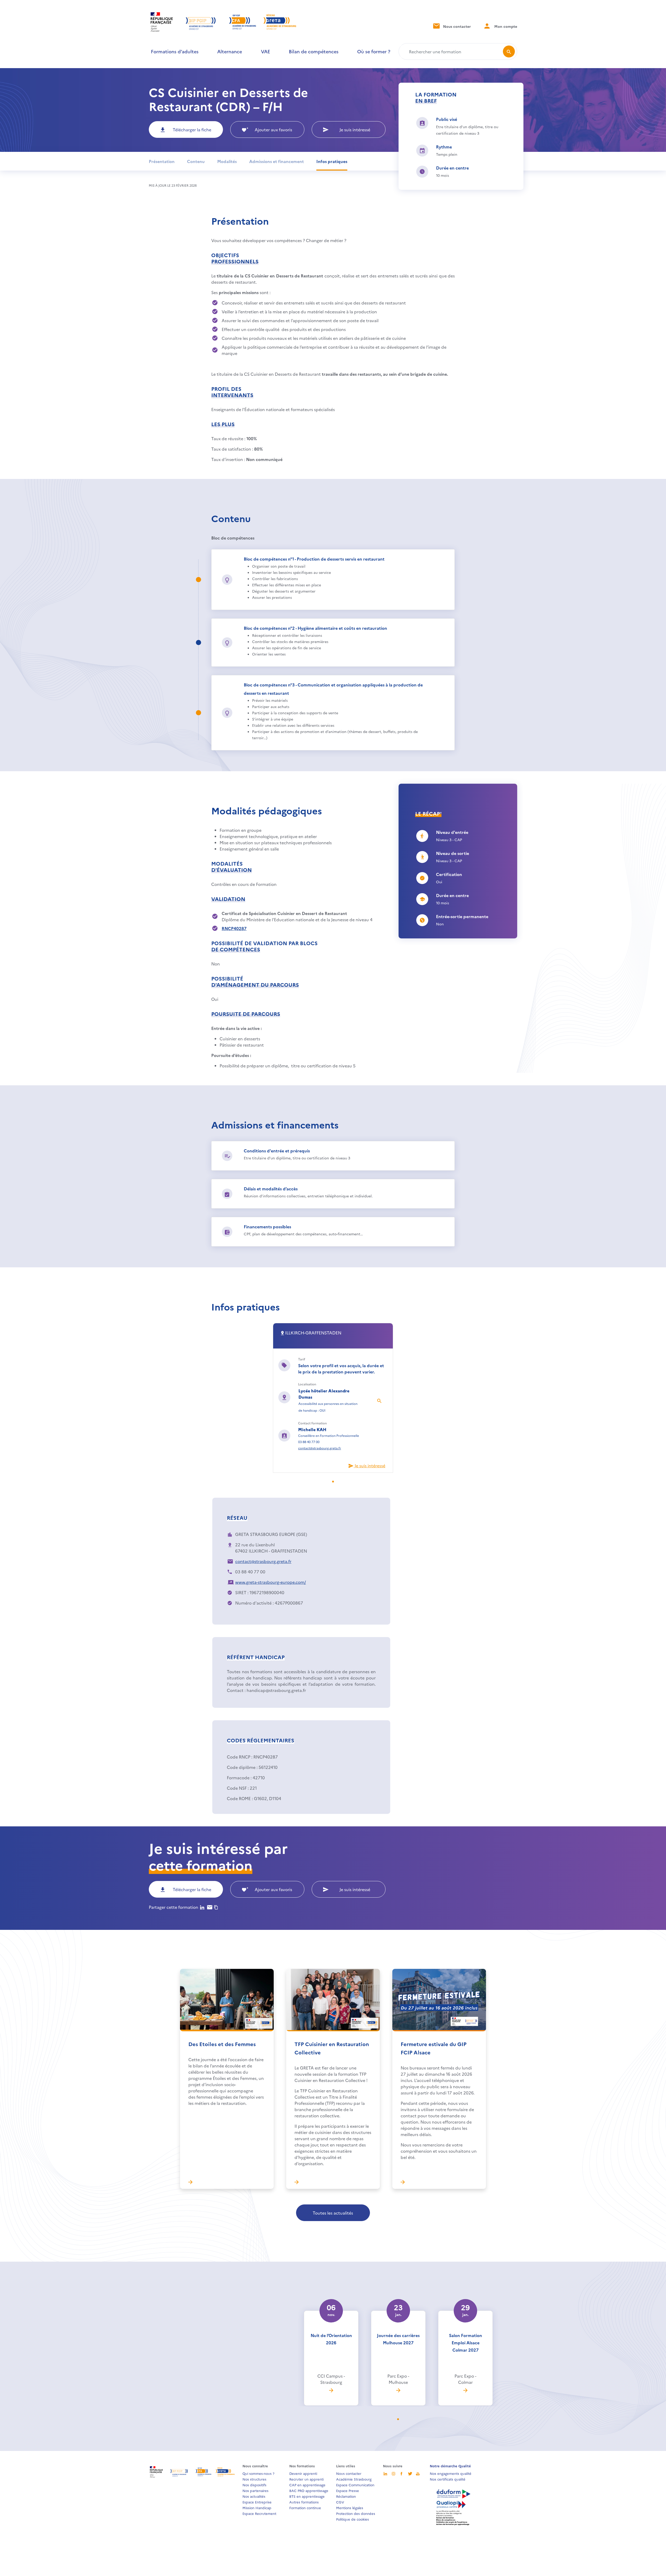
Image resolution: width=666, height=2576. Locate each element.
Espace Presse (348, 2490)
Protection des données (356, 2513)
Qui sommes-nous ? (258, 2473)
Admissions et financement (277, 161)
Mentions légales (350, 2508)
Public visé (447, 119)
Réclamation (346, 2496)
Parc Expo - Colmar (465, 2379)
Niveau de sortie (453, 853)
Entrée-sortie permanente (462, 916)
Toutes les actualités (333, 2213)
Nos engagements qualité (451, 2473)
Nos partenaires (255, 2490)
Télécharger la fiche (192, 129)
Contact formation (312, 1423)
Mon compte (505, 26)
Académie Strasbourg (354, 2479)
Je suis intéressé (355, 129)
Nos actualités (254, 2496)
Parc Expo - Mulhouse (398, 2379)
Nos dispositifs (254, 2485)
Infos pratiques (332, 161)
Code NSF (237, 1788)
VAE (265, 51)
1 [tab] (336, 1482)
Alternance (230, 51)
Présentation (162, 161)
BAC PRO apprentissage (309, 2490)
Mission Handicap (257, 2508)
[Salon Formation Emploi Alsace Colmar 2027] (465, 2390)
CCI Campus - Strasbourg (331, 2379)
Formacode (238, 1777)
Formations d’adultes (175, 51)
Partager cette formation (174, 1907)
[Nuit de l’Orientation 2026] (331, 2390)
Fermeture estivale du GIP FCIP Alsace (434, 2048)
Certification (449, 874)
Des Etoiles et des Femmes (222, 2044)
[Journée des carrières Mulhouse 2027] (398, 2390)
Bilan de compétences (314, 51)
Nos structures (254, 2479)
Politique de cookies (353, 2519)
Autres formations (304, 2502)
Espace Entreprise (257, 2502)
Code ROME (239, 1798)
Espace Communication (355, 2485)
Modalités (227, 161)
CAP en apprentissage (307, 2485)
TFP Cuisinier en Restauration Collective (332, 2048)
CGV (340, 2502)
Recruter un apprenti (306, 2479)
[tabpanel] (333, 1398)
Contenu (196, 161)
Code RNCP (239, 1757)
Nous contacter (456, 26)
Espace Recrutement (259, 2513)
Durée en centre (452, 168)
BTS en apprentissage (307, 2496)
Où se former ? (374, 51)
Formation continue (305, 2508)
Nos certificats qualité (448, 2479)
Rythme (444, 147)
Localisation (307, 1384)
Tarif (302, 1359)
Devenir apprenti (303, 2473)
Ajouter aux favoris (273, 129)
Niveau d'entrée (452, 832)
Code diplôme (241, 1767)
